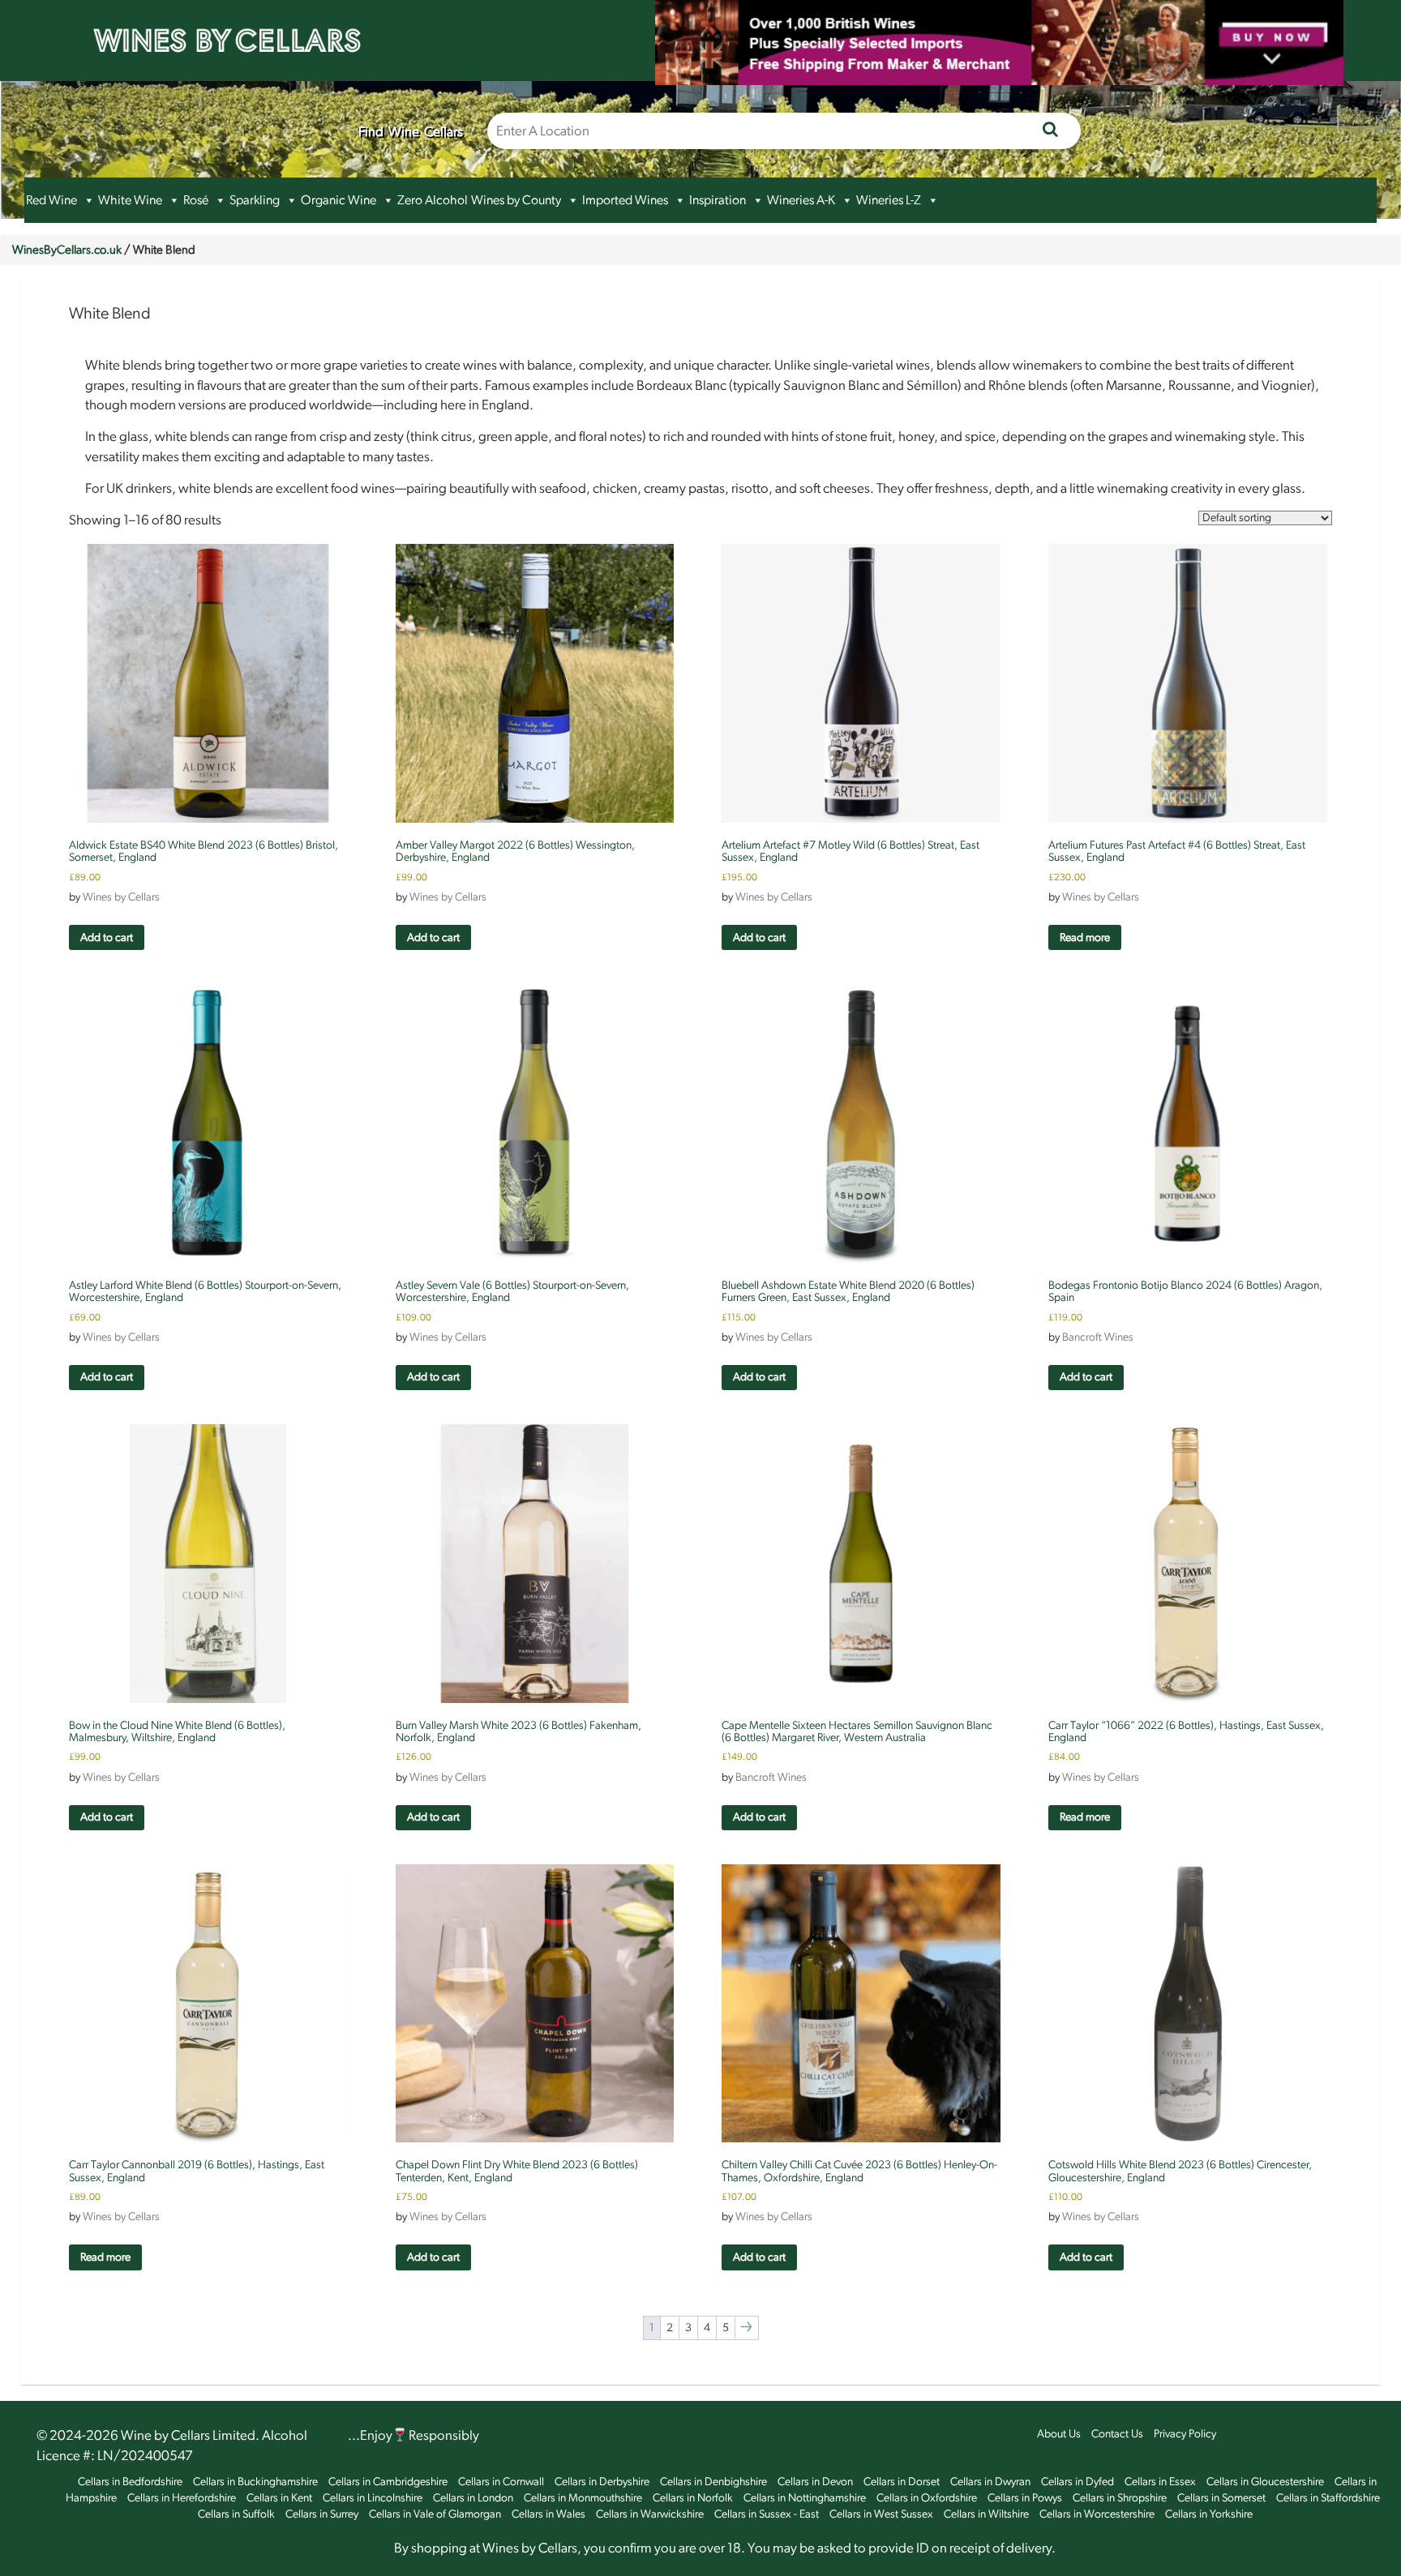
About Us (1059, 2434)
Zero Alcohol (433, 200)
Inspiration (718, 200)
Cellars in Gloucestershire (1265, 2482)
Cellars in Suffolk (236, 2514)
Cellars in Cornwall (501, 2482)
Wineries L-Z (889, 200)
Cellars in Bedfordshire (130, 2482)
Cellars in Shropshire (1120, 2498)
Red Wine (51, 200)
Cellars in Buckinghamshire (255, 2482)
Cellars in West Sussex (881, 2514)
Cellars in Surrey (322, 2514)
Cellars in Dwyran (990, 2482)
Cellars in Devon (815, 2482)
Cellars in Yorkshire (1209, 2514)
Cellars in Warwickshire (650, 2514)
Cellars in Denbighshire (713, 2482)
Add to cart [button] (107, 938)
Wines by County (516, 200)
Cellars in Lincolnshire (373, 2498)
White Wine (130, 200)
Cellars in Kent (279, 2498)
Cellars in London (473, 2498)
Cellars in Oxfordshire (927, 2498)
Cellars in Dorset (902, 2482)
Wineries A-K (801, 200)
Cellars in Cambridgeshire (388, 2482)
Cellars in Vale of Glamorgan (435, 2514)
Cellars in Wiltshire (986, 2514)
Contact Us (1117, 2434)
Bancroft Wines (1098, 1337)
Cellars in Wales (548, 2514)
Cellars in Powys (1025, 2498)
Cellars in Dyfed (1078, 2482)
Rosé (196, 200)
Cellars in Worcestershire (1097, 2514)
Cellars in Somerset (1221, 2498)
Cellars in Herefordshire (182, 2498)
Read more (1085, 938)
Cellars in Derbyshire (602, 2482)
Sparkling (255, 200)
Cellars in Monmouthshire (583, 2498)
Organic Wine (338, 200)
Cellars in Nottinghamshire (805, 2498)
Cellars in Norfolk (693, 2498)
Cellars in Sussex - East (767, 2514)
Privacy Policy (1185, 2434)
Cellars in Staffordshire (1328, 2498)
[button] (88, 200)
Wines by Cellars (121, 897)
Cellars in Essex (1160, 2482)
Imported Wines (625, 200)
